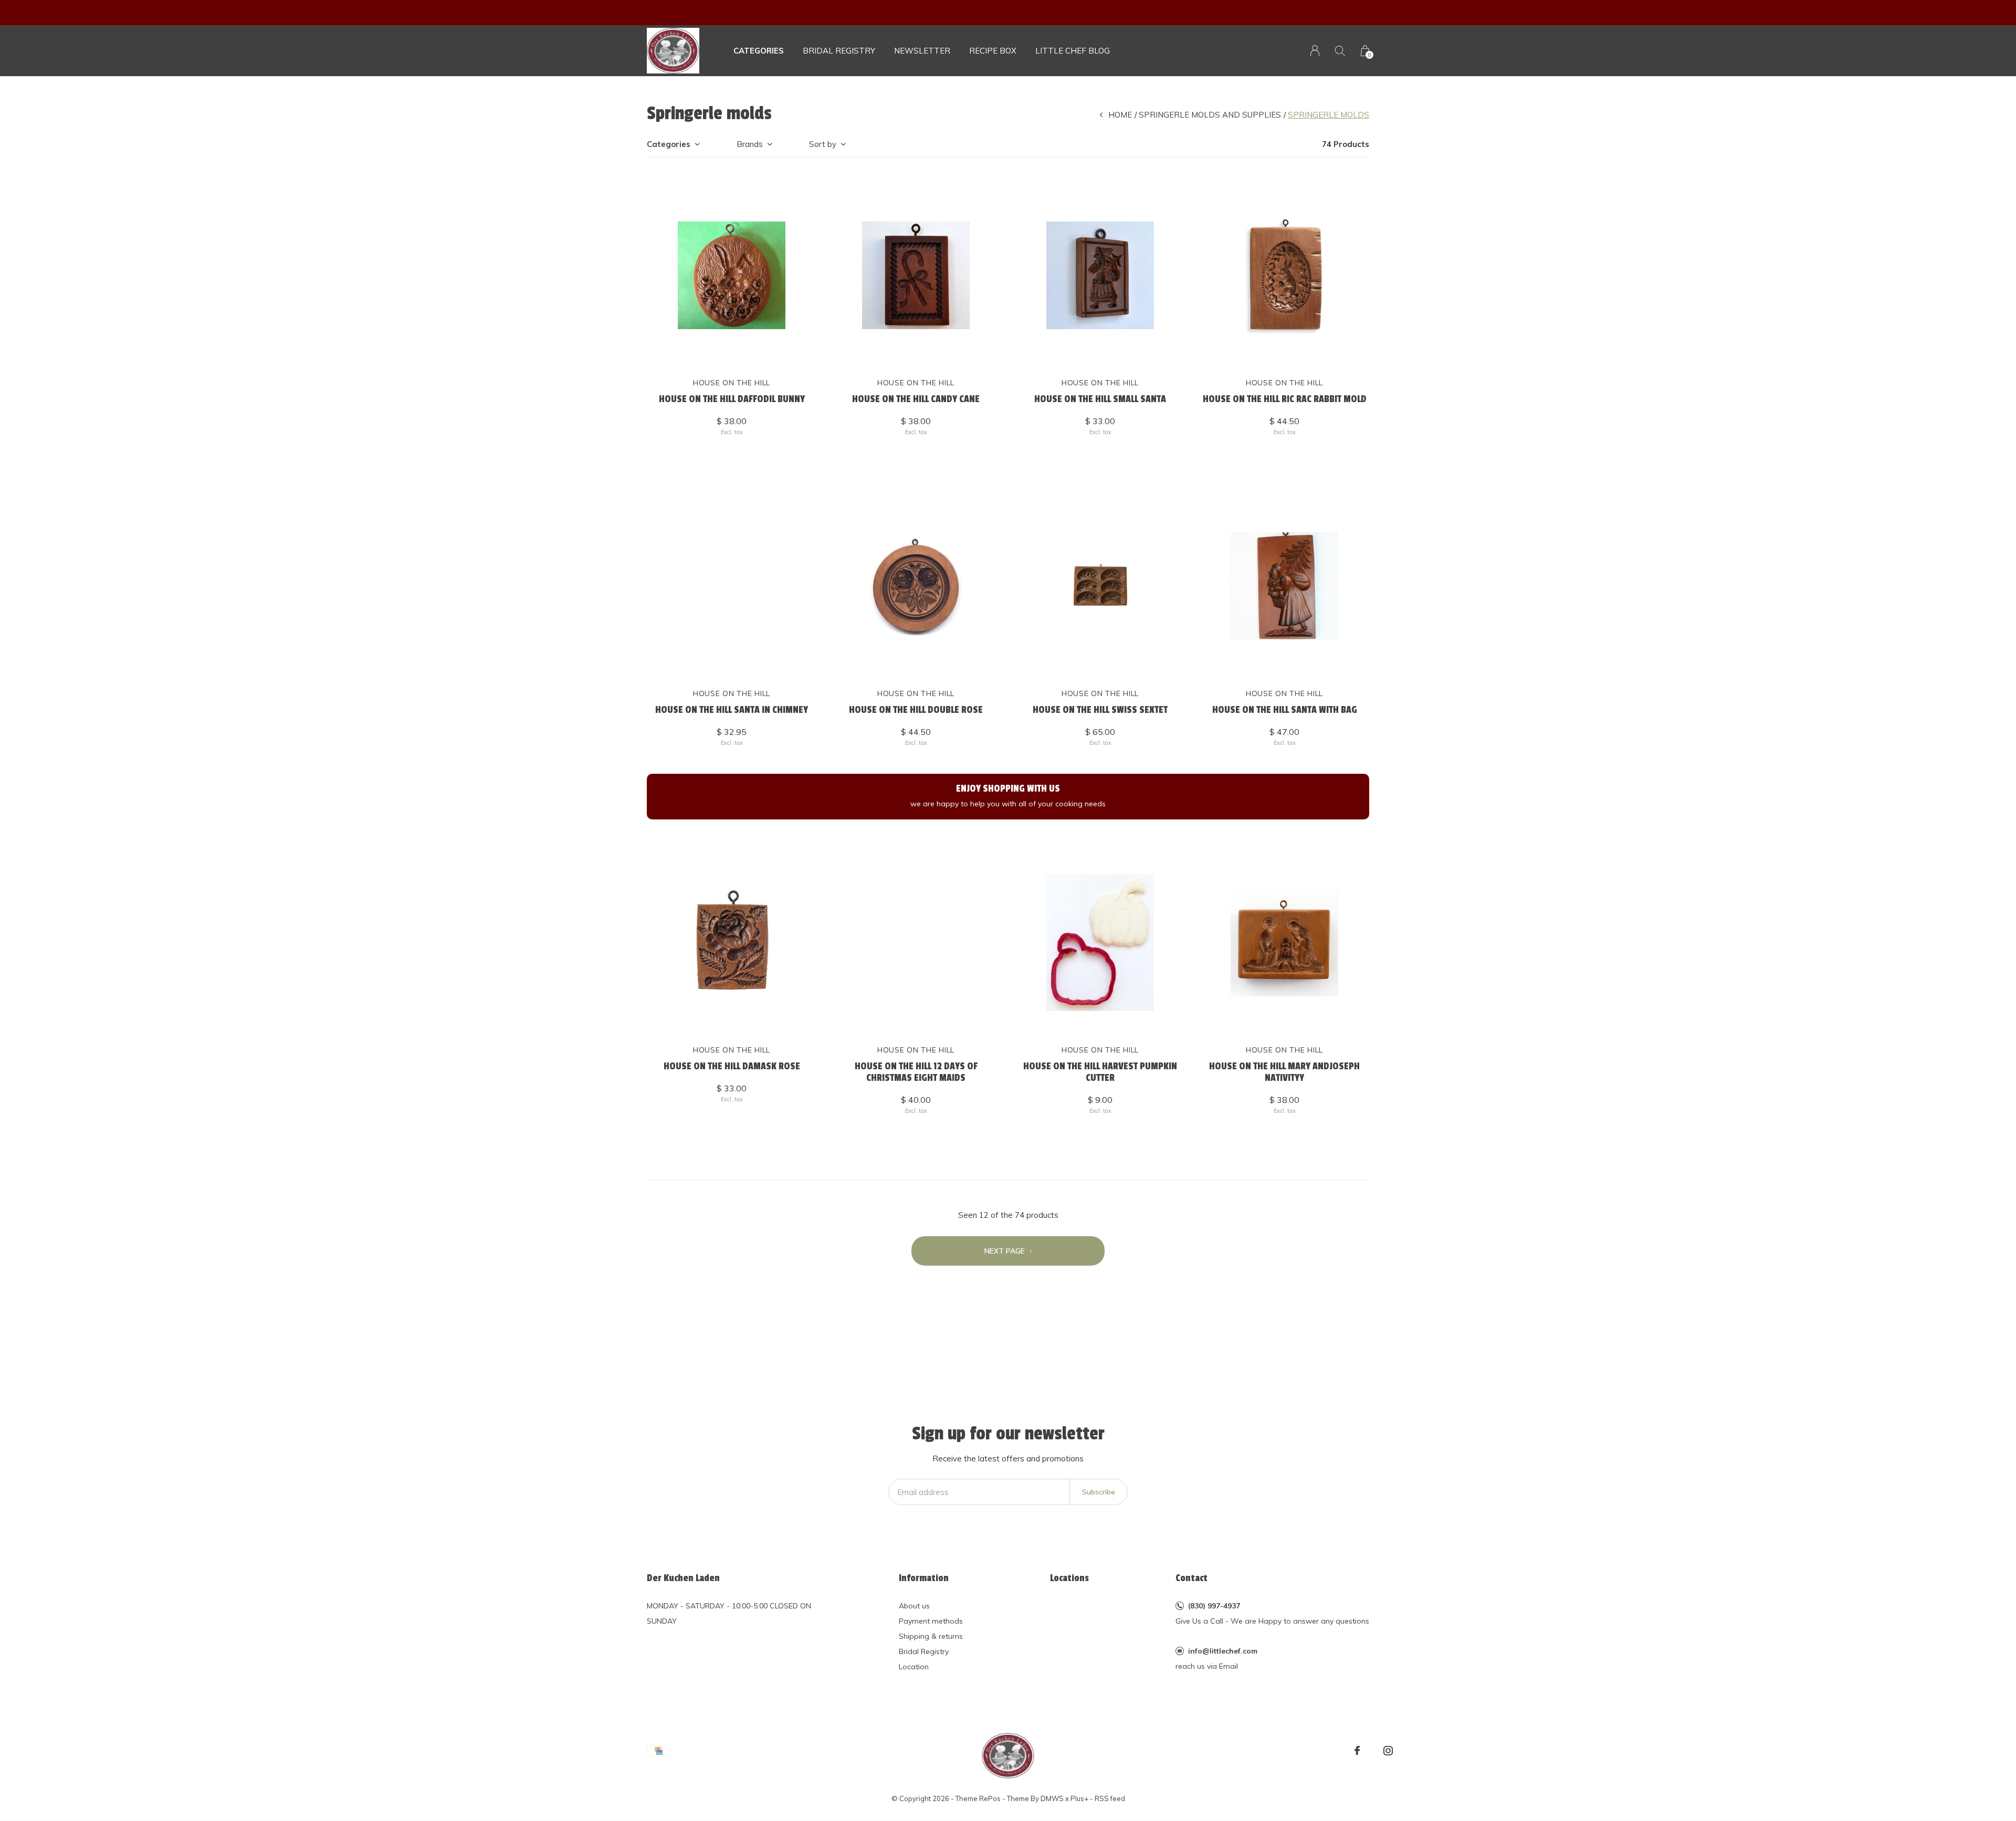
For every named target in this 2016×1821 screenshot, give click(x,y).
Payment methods (931, 1621)
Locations (1069, 1578)
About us (914, 1606)
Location (914, 1667)
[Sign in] (1315, 51)
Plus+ (1079, 1798)
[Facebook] (1357, 1751)
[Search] (1340, 51)
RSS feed (1110, 1798)
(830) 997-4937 (1214, 1606)
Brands (750, 144)
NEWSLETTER (922, 51)
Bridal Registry (924, 1651)
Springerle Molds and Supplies (1210, 115)
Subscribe (1099, 1492)
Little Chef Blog (1073, 51)
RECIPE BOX (993, 51)
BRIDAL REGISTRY (839, 51)
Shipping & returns (931, 1636)
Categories (759, 51)
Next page (1006, 1251)
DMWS (1052, 1798)
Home (1120, 115)
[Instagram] (1388, 1751)
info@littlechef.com (1223, 1651)
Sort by (823, 144)
